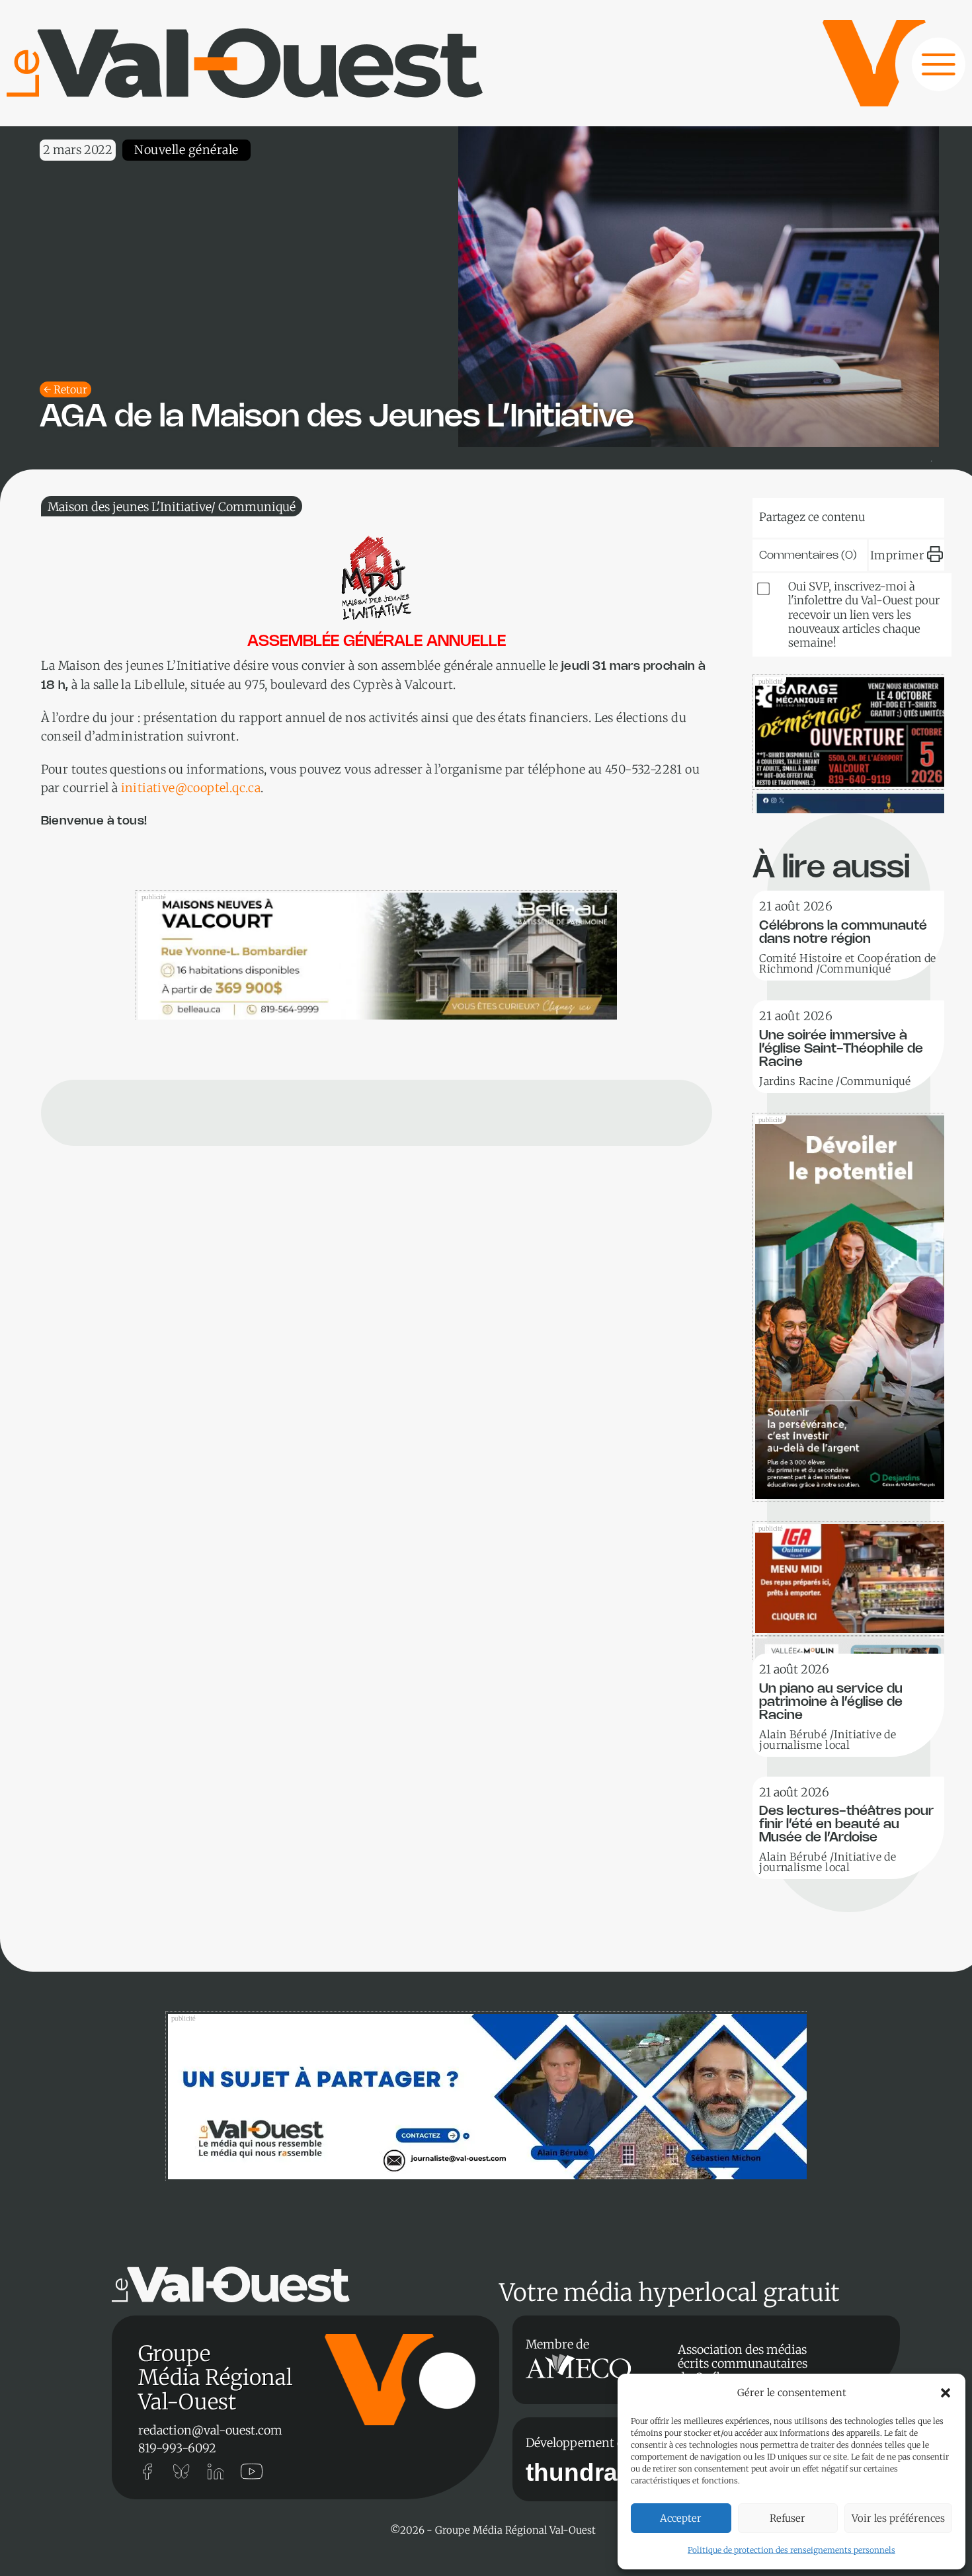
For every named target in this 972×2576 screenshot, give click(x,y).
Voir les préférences (898, 2518)
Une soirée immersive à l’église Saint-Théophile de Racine (841, 1049)
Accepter (681, 2518)
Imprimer (897, 555)
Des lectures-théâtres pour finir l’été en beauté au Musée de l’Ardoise (846, 1825)
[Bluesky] (793, 514)
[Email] (873, 514)
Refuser (788, 2518)
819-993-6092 (177, 2448)
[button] (946, 2393)
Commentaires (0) (808, 555)
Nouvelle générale (186, 150)
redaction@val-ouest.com (210, 2430)
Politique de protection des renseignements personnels (791, 2550)
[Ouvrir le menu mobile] (926, 71)
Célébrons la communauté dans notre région (843, 933)
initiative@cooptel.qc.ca (191, 788)
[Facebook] (914, 514)
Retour (70, 389)
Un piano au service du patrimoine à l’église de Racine (831, 1702)
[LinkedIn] (833, 514)
